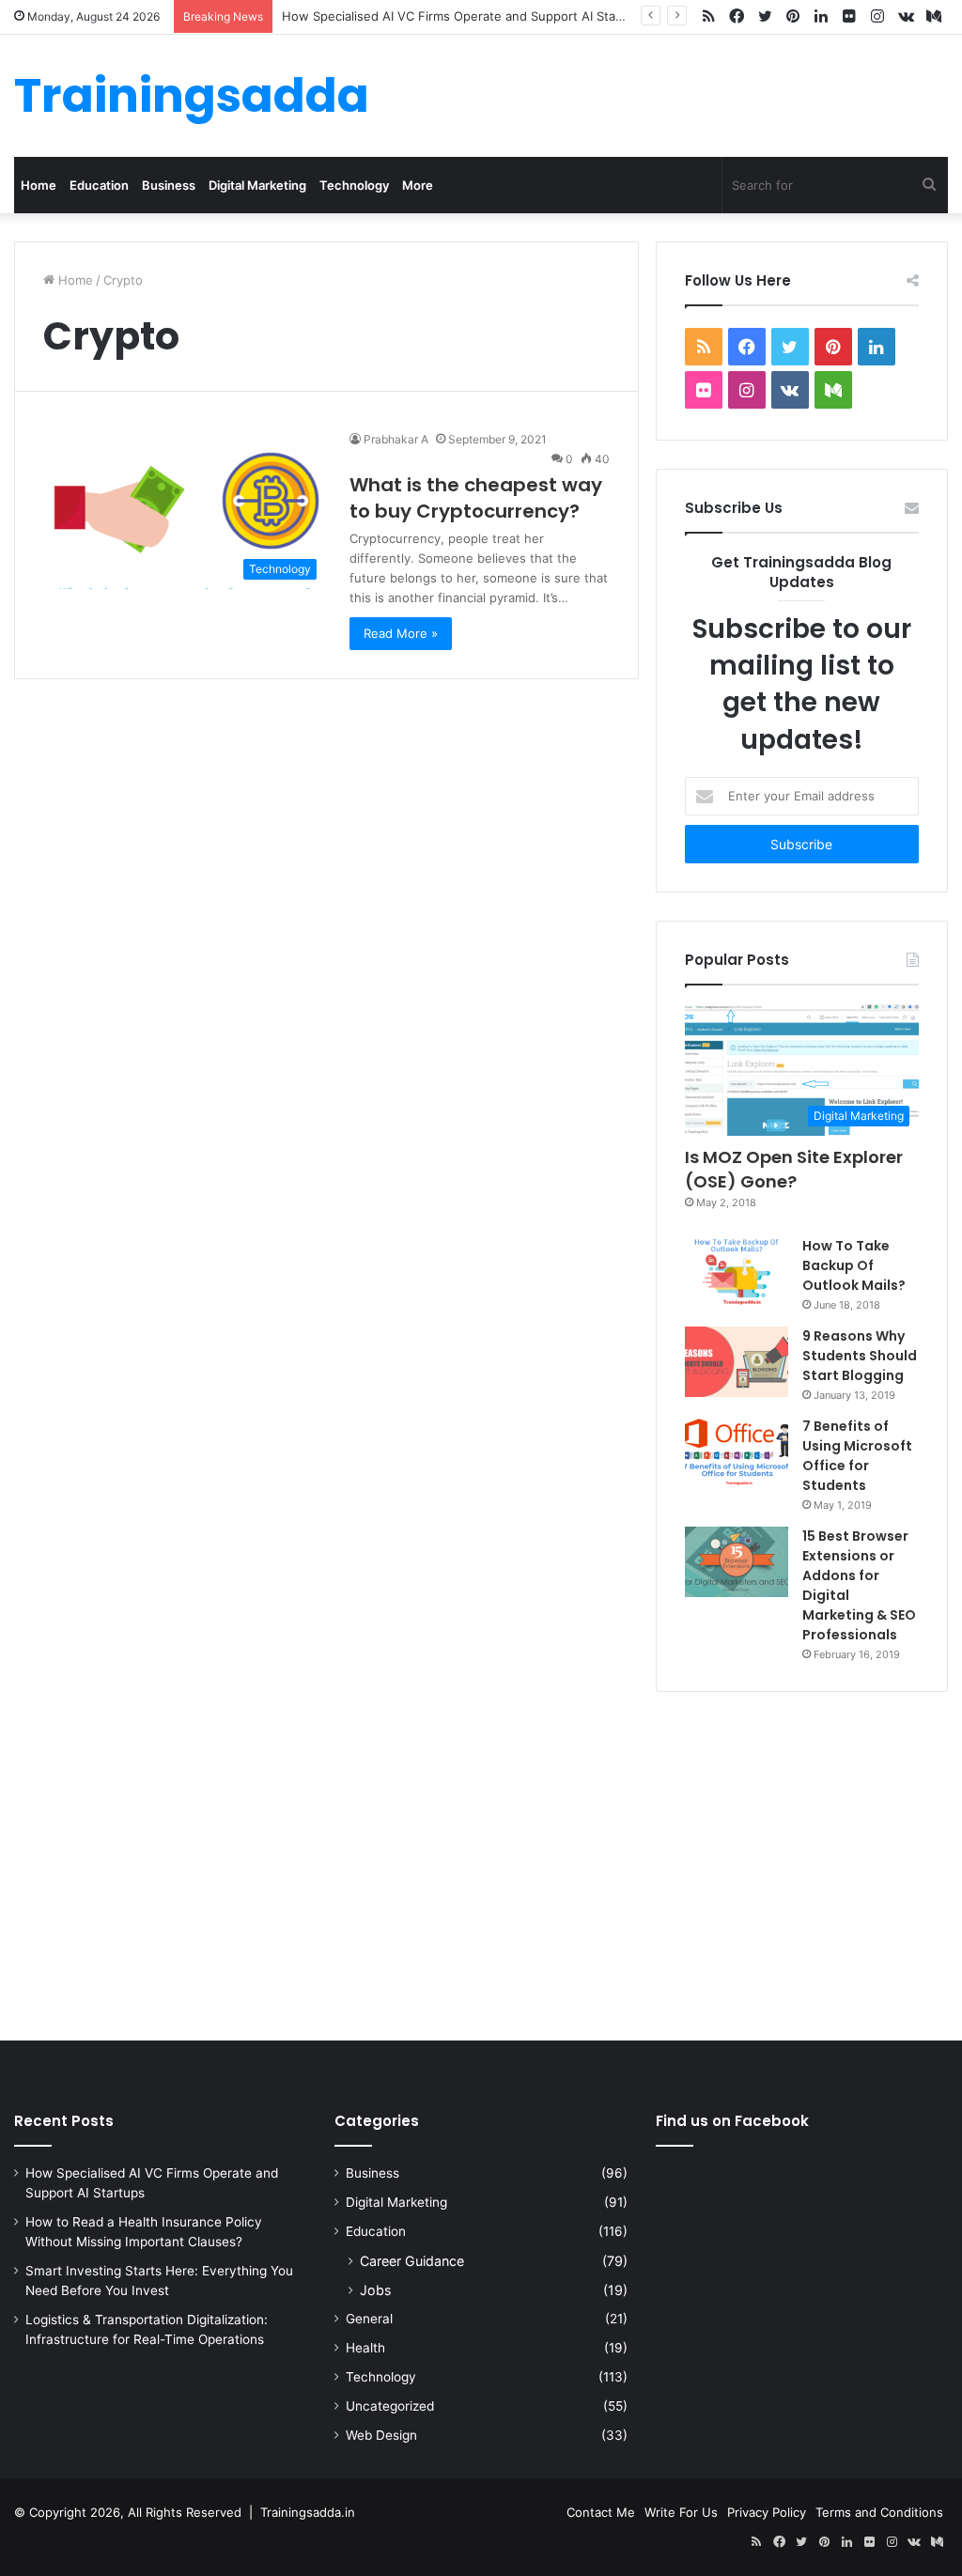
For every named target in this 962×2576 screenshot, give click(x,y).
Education (99, 185)
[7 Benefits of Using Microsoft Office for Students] (737, 1452)
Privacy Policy (767, 2512)
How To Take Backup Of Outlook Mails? (854, 1265)
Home (39, 185)
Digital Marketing (257, 185)
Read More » (401, 633)
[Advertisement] (481, 1862)
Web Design (381, 2435)
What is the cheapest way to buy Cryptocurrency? (476, 498)
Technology (354, 185)
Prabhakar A (396, 439)
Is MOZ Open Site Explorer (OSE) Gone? (794, 1169)
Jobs (375, 2290)
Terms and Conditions (879, 2512)
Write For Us (681, 2512)
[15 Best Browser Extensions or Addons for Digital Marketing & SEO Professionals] (737, 1562)
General (369, 2319)
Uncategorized (390, 2406)
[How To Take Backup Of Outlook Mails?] (737, 1271)
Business (169, 185)
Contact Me (601, 2512)
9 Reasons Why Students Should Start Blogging (860, 1356)
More (418, 185)
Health (365, 2348)
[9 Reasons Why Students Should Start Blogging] (737, 1362)
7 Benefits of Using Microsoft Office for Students (857, 1456)
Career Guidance (412, 2261)
